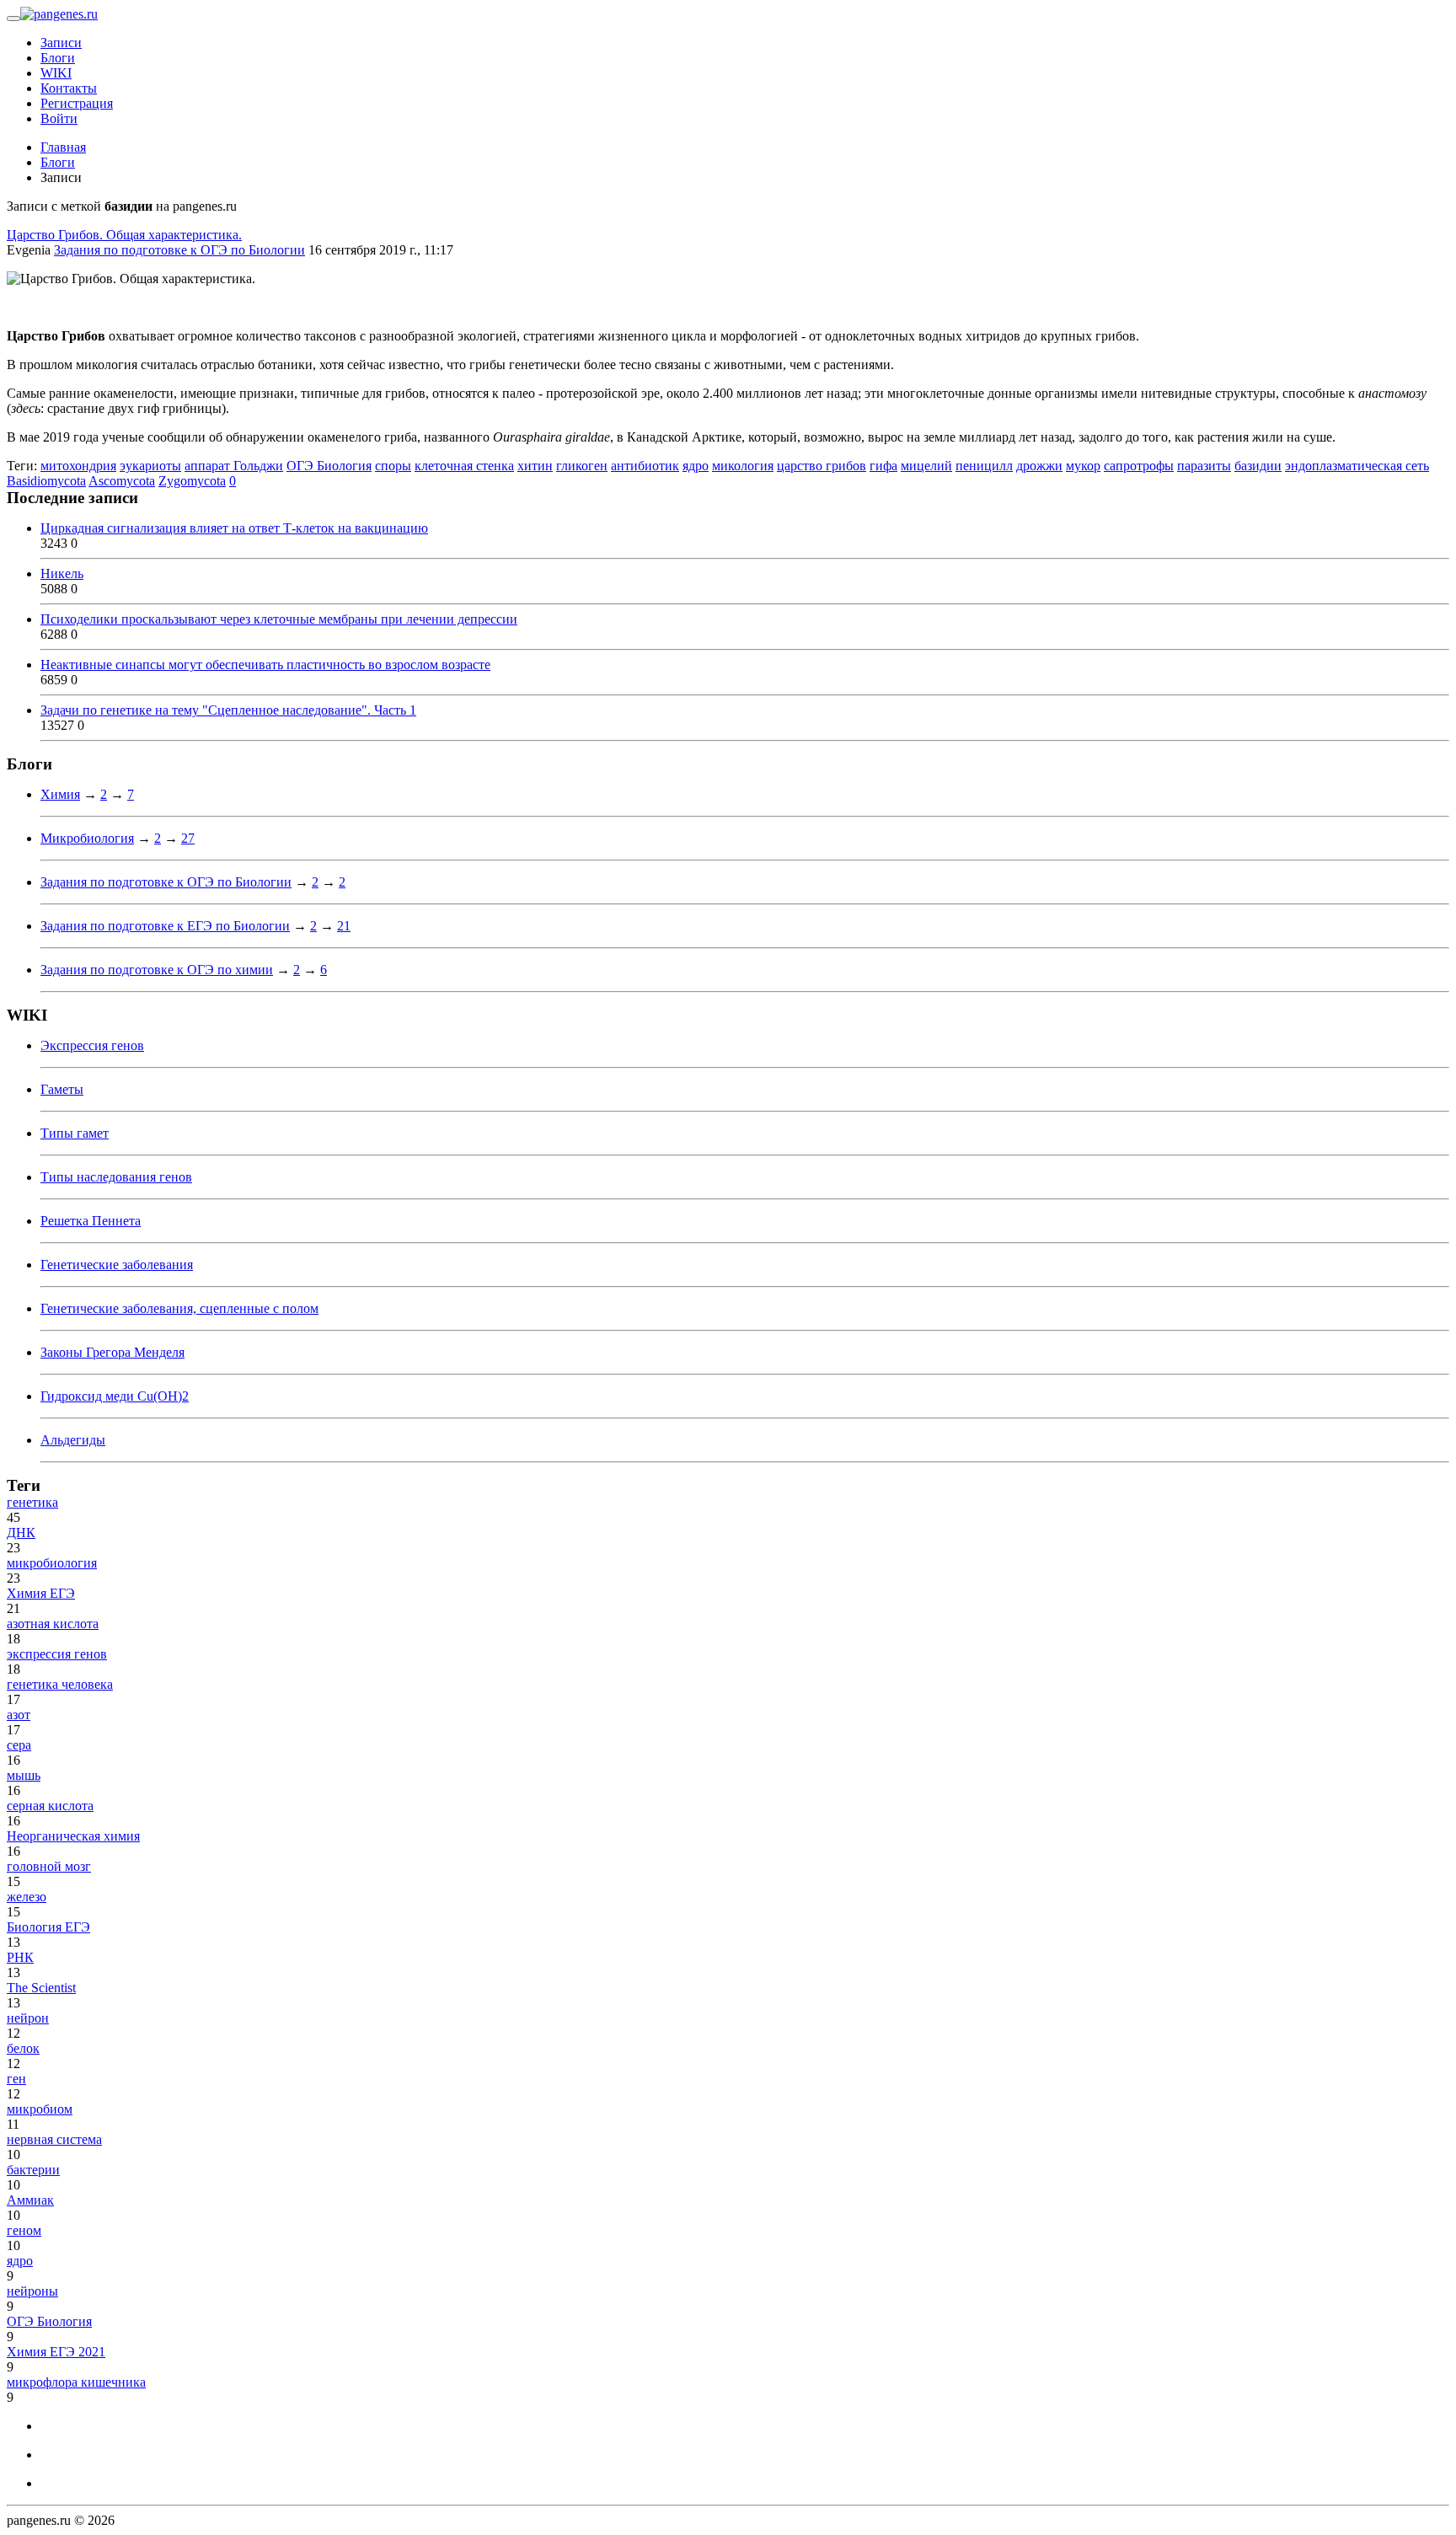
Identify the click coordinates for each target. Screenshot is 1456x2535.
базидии (1258, 466)
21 (344, 926)
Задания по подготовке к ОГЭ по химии (157, 970)
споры (393, 466)
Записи (61, 43)
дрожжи (1039, 466)
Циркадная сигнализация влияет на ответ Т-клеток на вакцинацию (234, 528)
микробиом (40, 2109)
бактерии (33, 2170)
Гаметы (62, 1089)
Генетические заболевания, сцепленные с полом (179, 1308)
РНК (20, 1957)
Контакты (69, 88)
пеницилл (984, 466)
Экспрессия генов (92, 1045)
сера (19, 1745)
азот (19, 1715)
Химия (60, 794)
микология (743, 466)
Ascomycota (122, 481)
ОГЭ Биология (329, 466)
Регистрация (77, 103)
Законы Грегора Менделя (112, 1352)
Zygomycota (192, 481)
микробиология (52, 1563)
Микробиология (87, 838)
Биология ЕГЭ (48, 1927)
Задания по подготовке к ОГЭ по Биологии (179, 250)
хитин (535, 466)
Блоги (58, 58)
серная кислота (50, 1806)
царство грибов (822, 466)
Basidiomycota (46, 481)
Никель (62, 573)
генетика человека (60, 1684)
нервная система (54, 2139)
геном (24, 2230)
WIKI (56, 73)
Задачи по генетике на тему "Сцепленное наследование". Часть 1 (228, 710)
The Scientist (41, 1988)
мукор (1083, 466)
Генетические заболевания (117, 1265)
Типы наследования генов (116, 1177)
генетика (32, 1502)
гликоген (582, 466)
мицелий (926, 466)
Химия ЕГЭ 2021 (56, 2352)
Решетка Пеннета (91, 1221)
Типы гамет (75, 1133)
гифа (883, 466)
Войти (59, 118)
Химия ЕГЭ (41, 1593)
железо (27, 1897)
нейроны (32, 2291)
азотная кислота (53, 1624)
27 (188, 838)
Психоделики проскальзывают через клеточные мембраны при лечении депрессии (279, 619)
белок (23, 2048)
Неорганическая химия (73, 1836)
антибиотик (645, 466)
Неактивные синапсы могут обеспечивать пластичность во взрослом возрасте (265, 665)
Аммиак (30, 2200)
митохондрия (78, 466)
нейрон (28, 2018)
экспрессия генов (57, 1654)
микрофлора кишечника (76, 2382)
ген (16, 2079)
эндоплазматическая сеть (1357, 466)
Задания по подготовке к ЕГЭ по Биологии (165, 926)
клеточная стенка (464, 466)
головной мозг (49, 1866)
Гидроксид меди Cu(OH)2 (115, 1396)
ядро (696, 466)
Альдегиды (73, 1440)
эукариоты (150, 466)
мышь (24, 1775)
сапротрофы (1139, 466)
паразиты (1204, 466)
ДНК (21, 1533)
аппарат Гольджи (234, 466)
